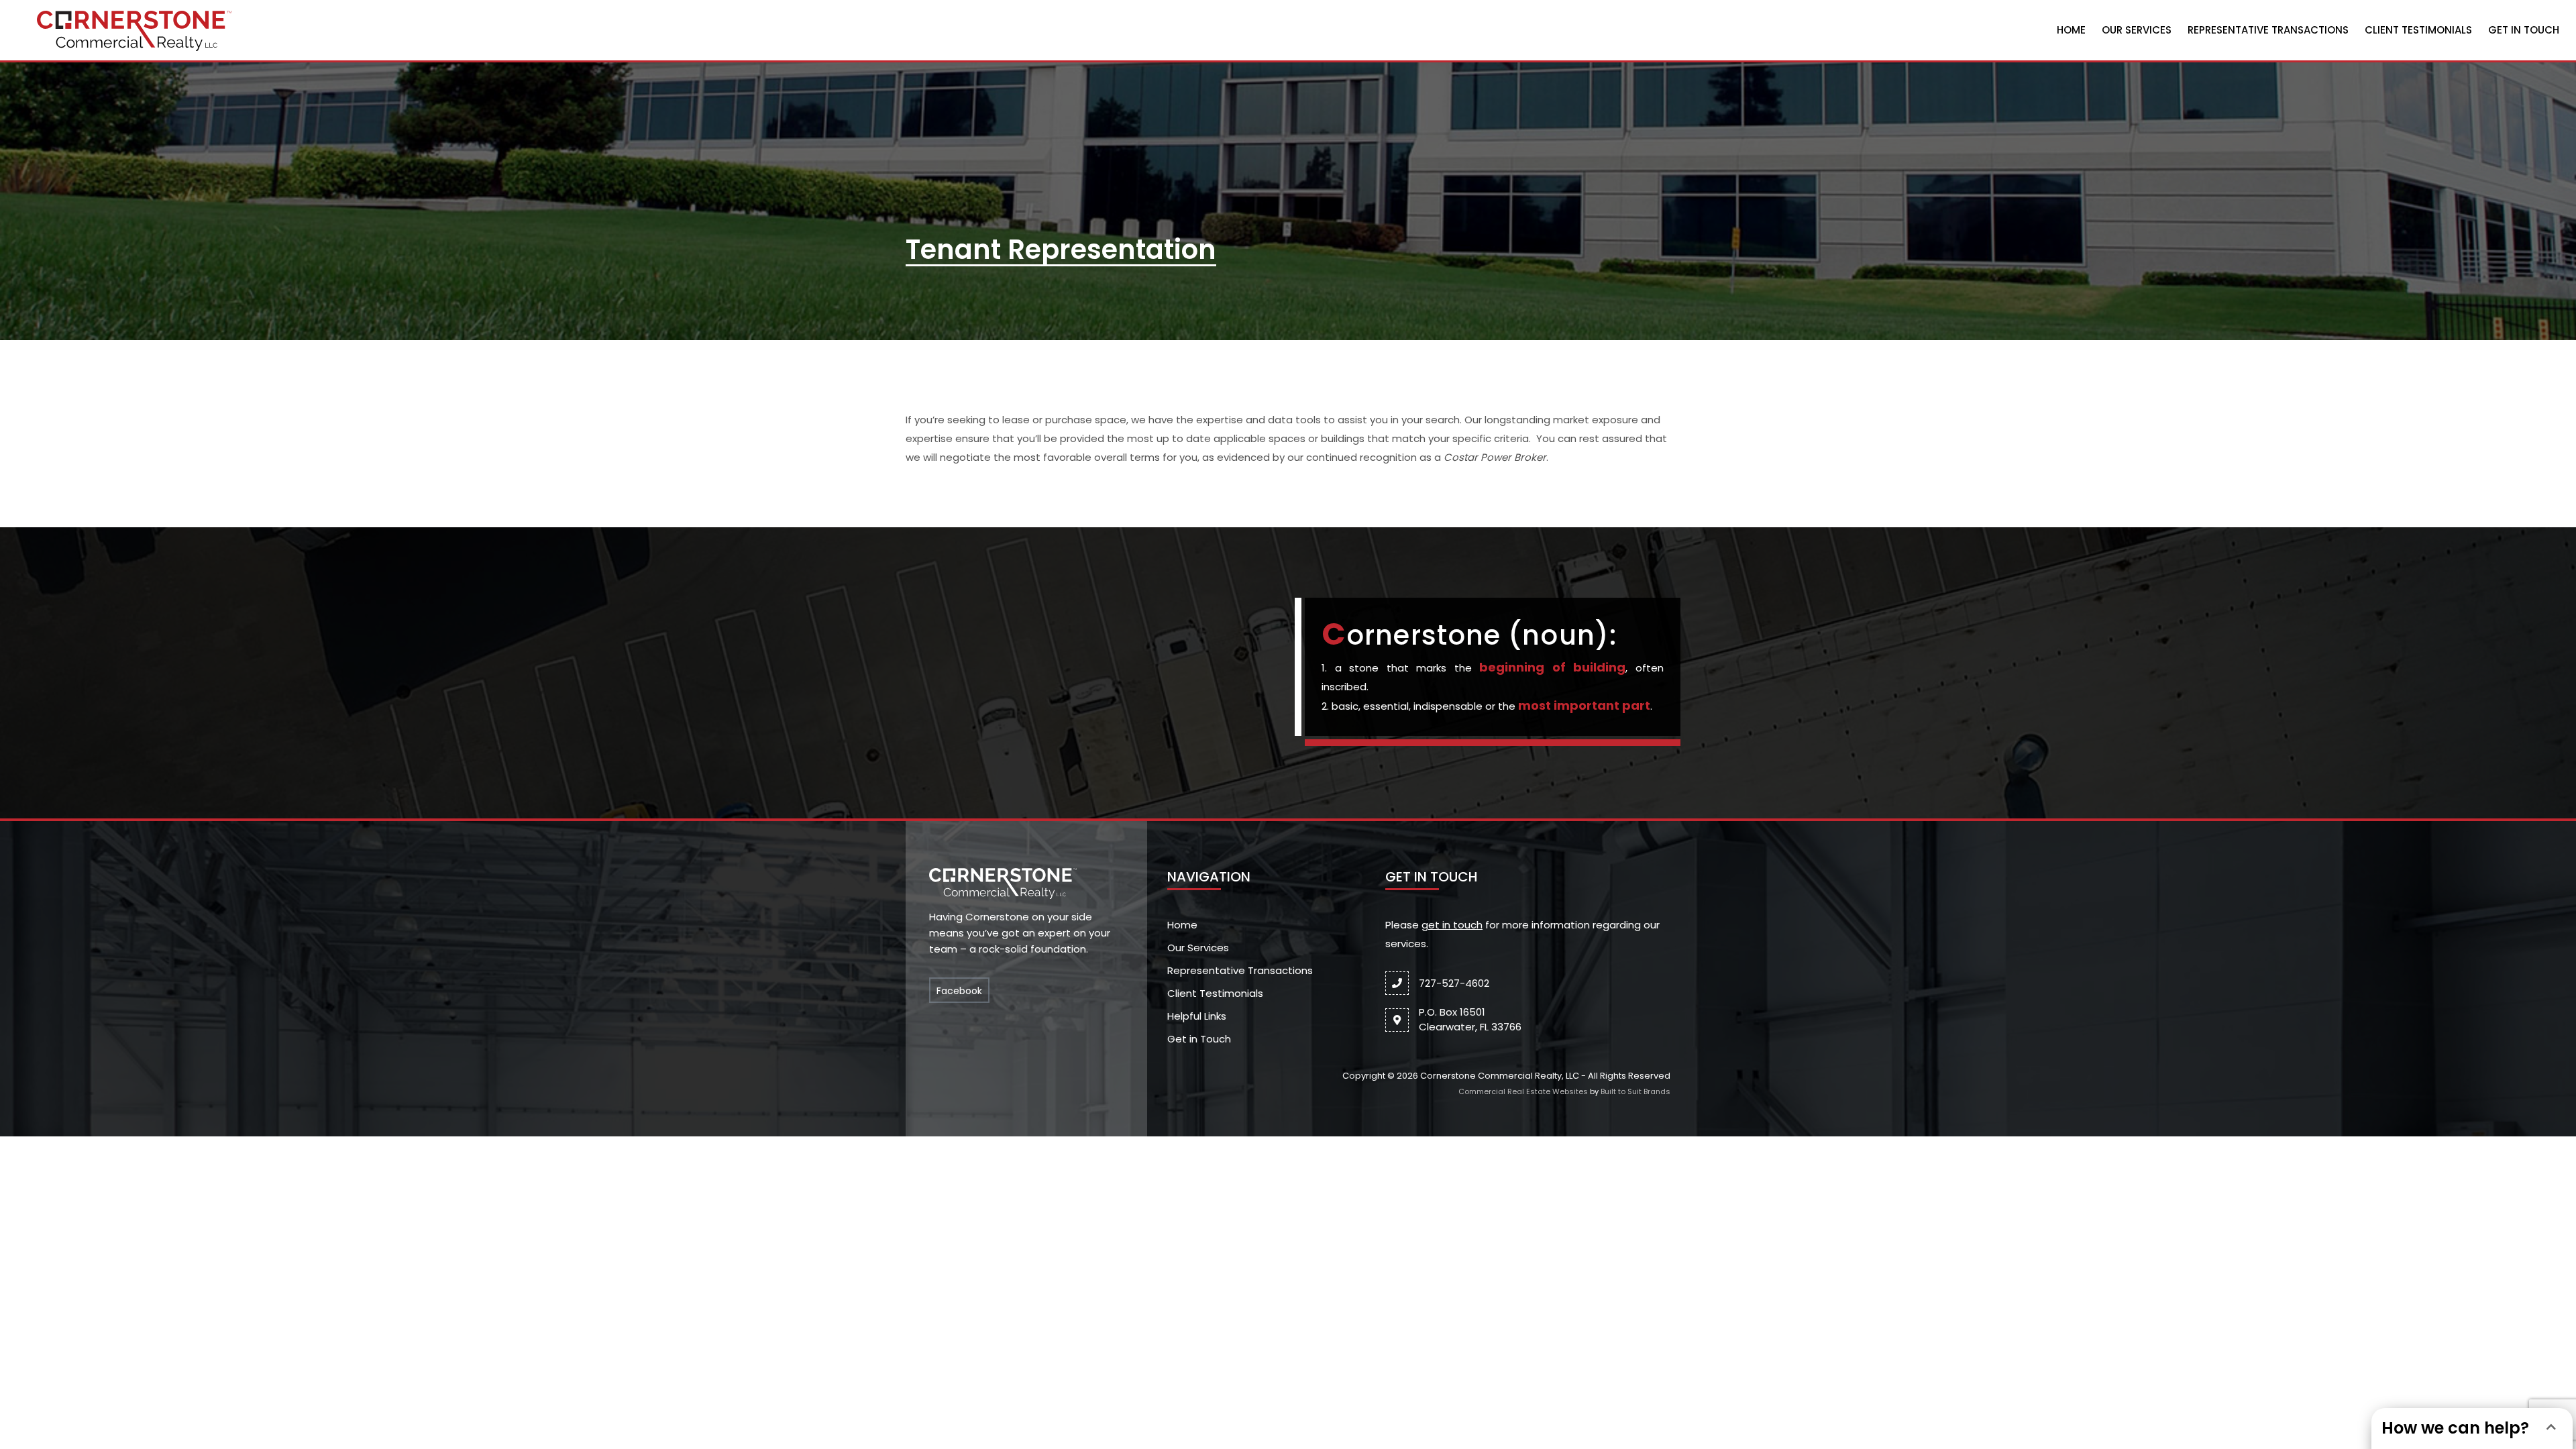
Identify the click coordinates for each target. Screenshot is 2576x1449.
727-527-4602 (1454, 983)
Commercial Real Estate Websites (1523, 1091)
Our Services (2137, 30)
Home (2071, 30)
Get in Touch (2524, 30)
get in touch (1452, 925)
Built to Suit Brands (1635, 1091)
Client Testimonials (2418, 30)
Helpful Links (1197, 1016)
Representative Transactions (2268, 30)
